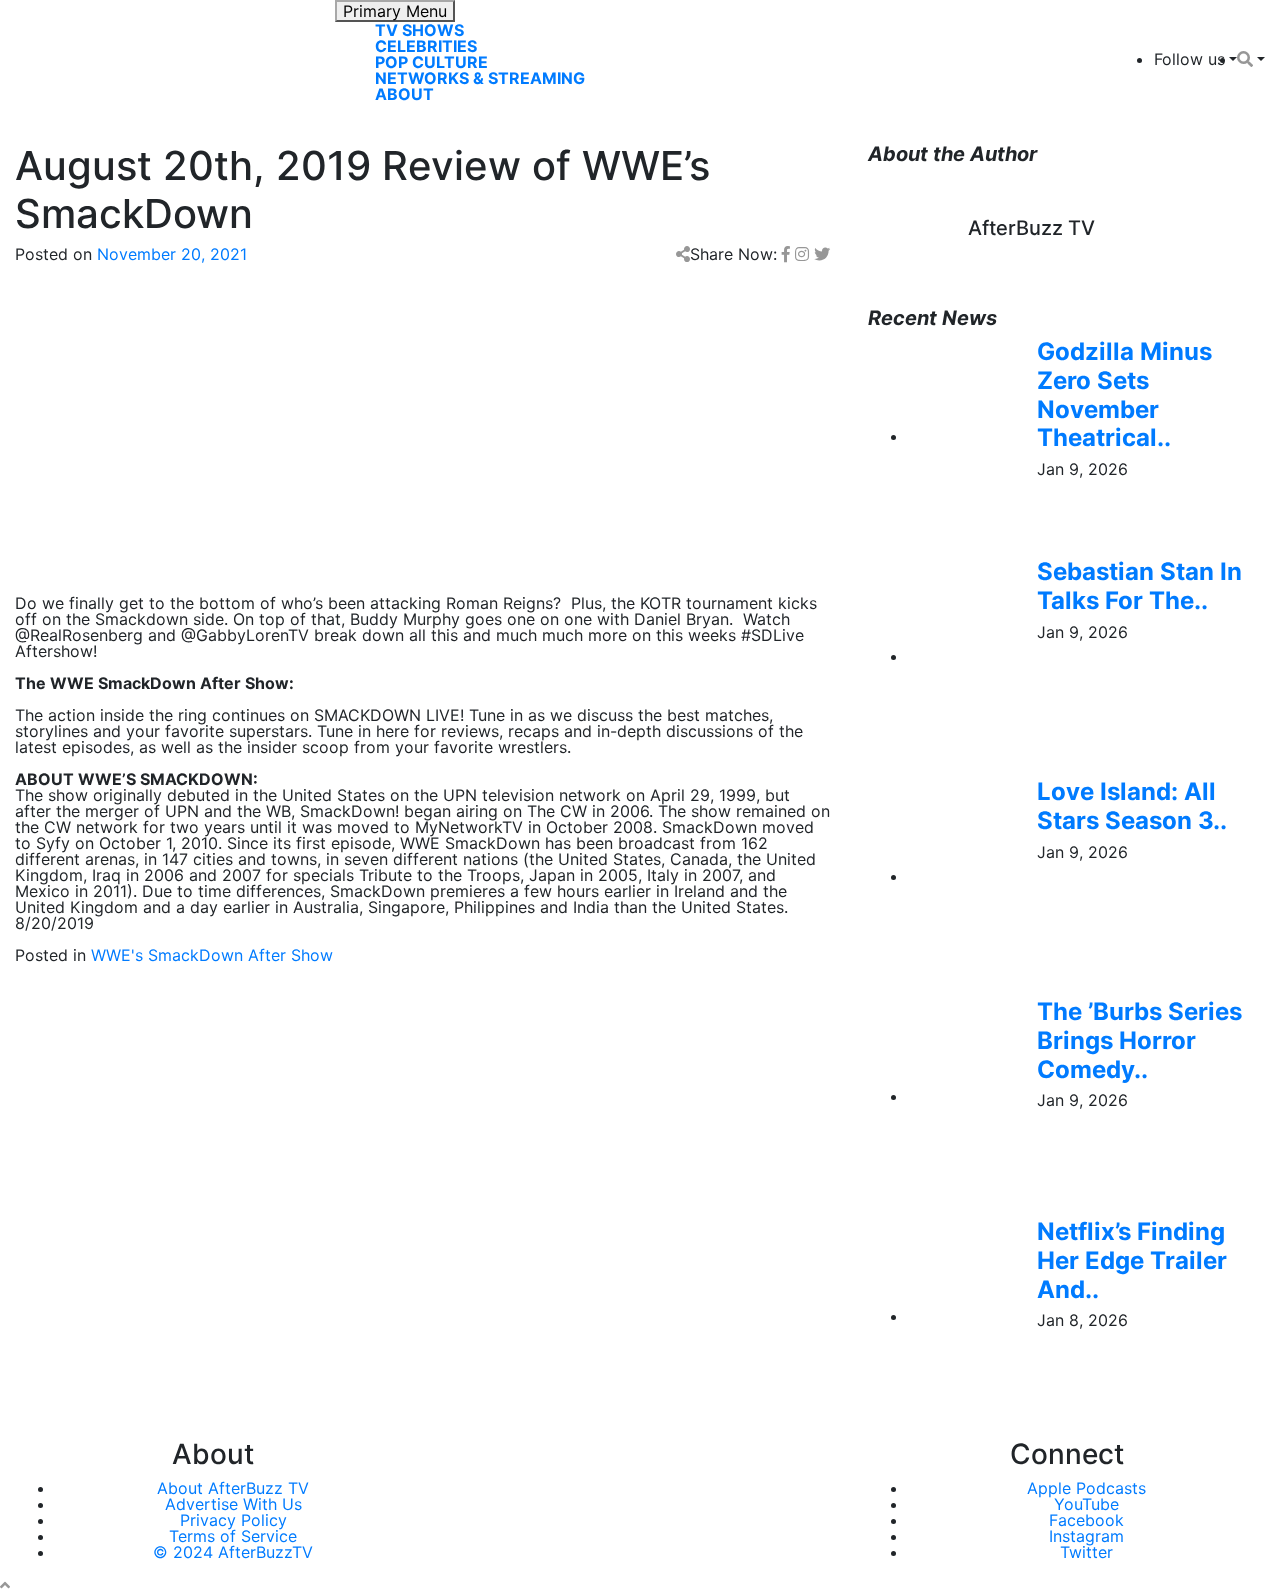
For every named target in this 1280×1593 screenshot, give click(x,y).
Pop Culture (431, 62)
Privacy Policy (233, 1520)
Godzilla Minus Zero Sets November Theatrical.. (1124, 394)
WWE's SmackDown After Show (212, 955)
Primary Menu (395, 11)
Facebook (1086, 1520)
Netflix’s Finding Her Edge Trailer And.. (1132, 1260)
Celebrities (426, 46)
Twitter (1086, 1552)
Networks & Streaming (480, 78)
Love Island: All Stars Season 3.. (1132, 806)
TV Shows (419, 30)
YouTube (1086, 1504)
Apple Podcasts (1086, 1488)
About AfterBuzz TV (233, 1488)
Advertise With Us (233, 1504)
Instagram (1086, 1536)
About (404, 94)
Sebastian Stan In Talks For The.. (1139, 586)
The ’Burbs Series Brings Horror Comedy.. (1139, 1040)
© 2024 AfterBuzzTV (233, 1552)
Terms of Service (233, 1536)
